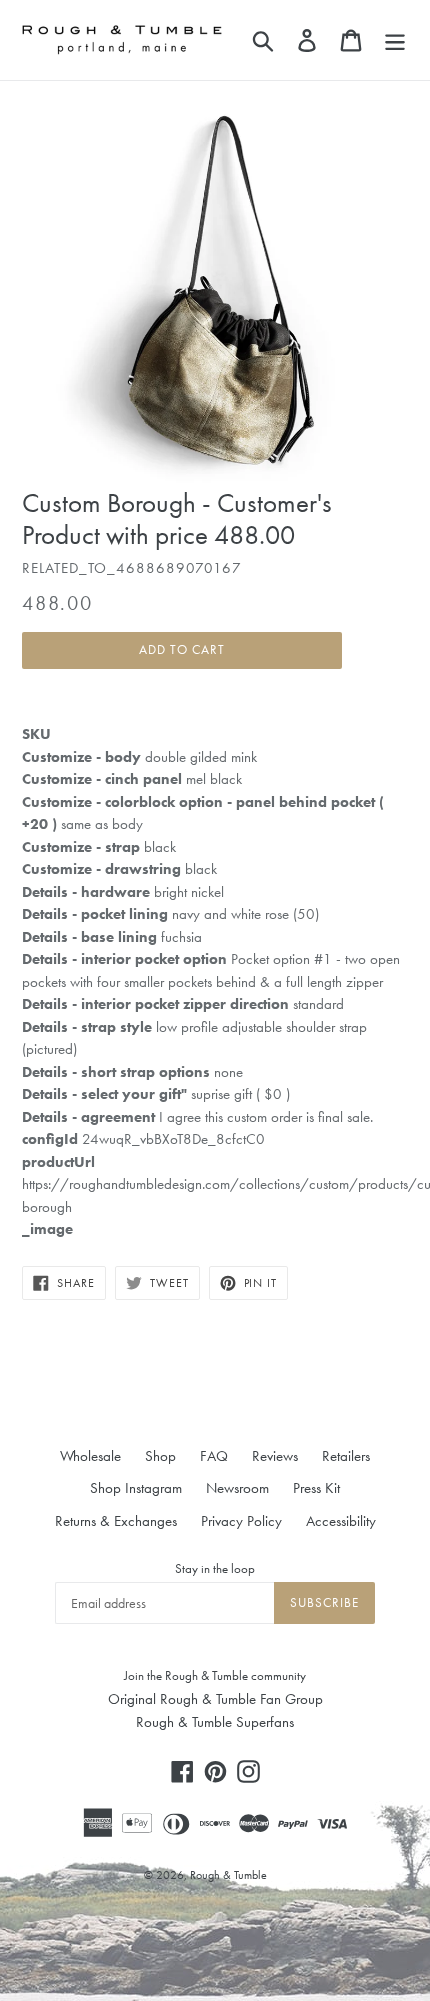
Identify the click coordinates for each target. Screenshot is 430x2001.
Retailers (346, 1456)
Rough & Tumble (228, 1875)
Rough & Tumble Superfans (215, 1722)
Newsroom (237, 1488)
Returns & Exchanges (116, 1521)
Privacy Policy (241, 1521)
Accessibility (341, 1521)
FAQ (214, 1456)
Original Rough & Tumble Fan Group (215, 1699)
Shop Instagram (136, 1488)
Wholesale (90, 1456)
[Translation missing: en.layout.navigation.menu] (395, 40)
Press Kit (316, 1488)
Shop (160, 1456)
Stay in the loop (215, 1568)
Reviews (275, 1456)
